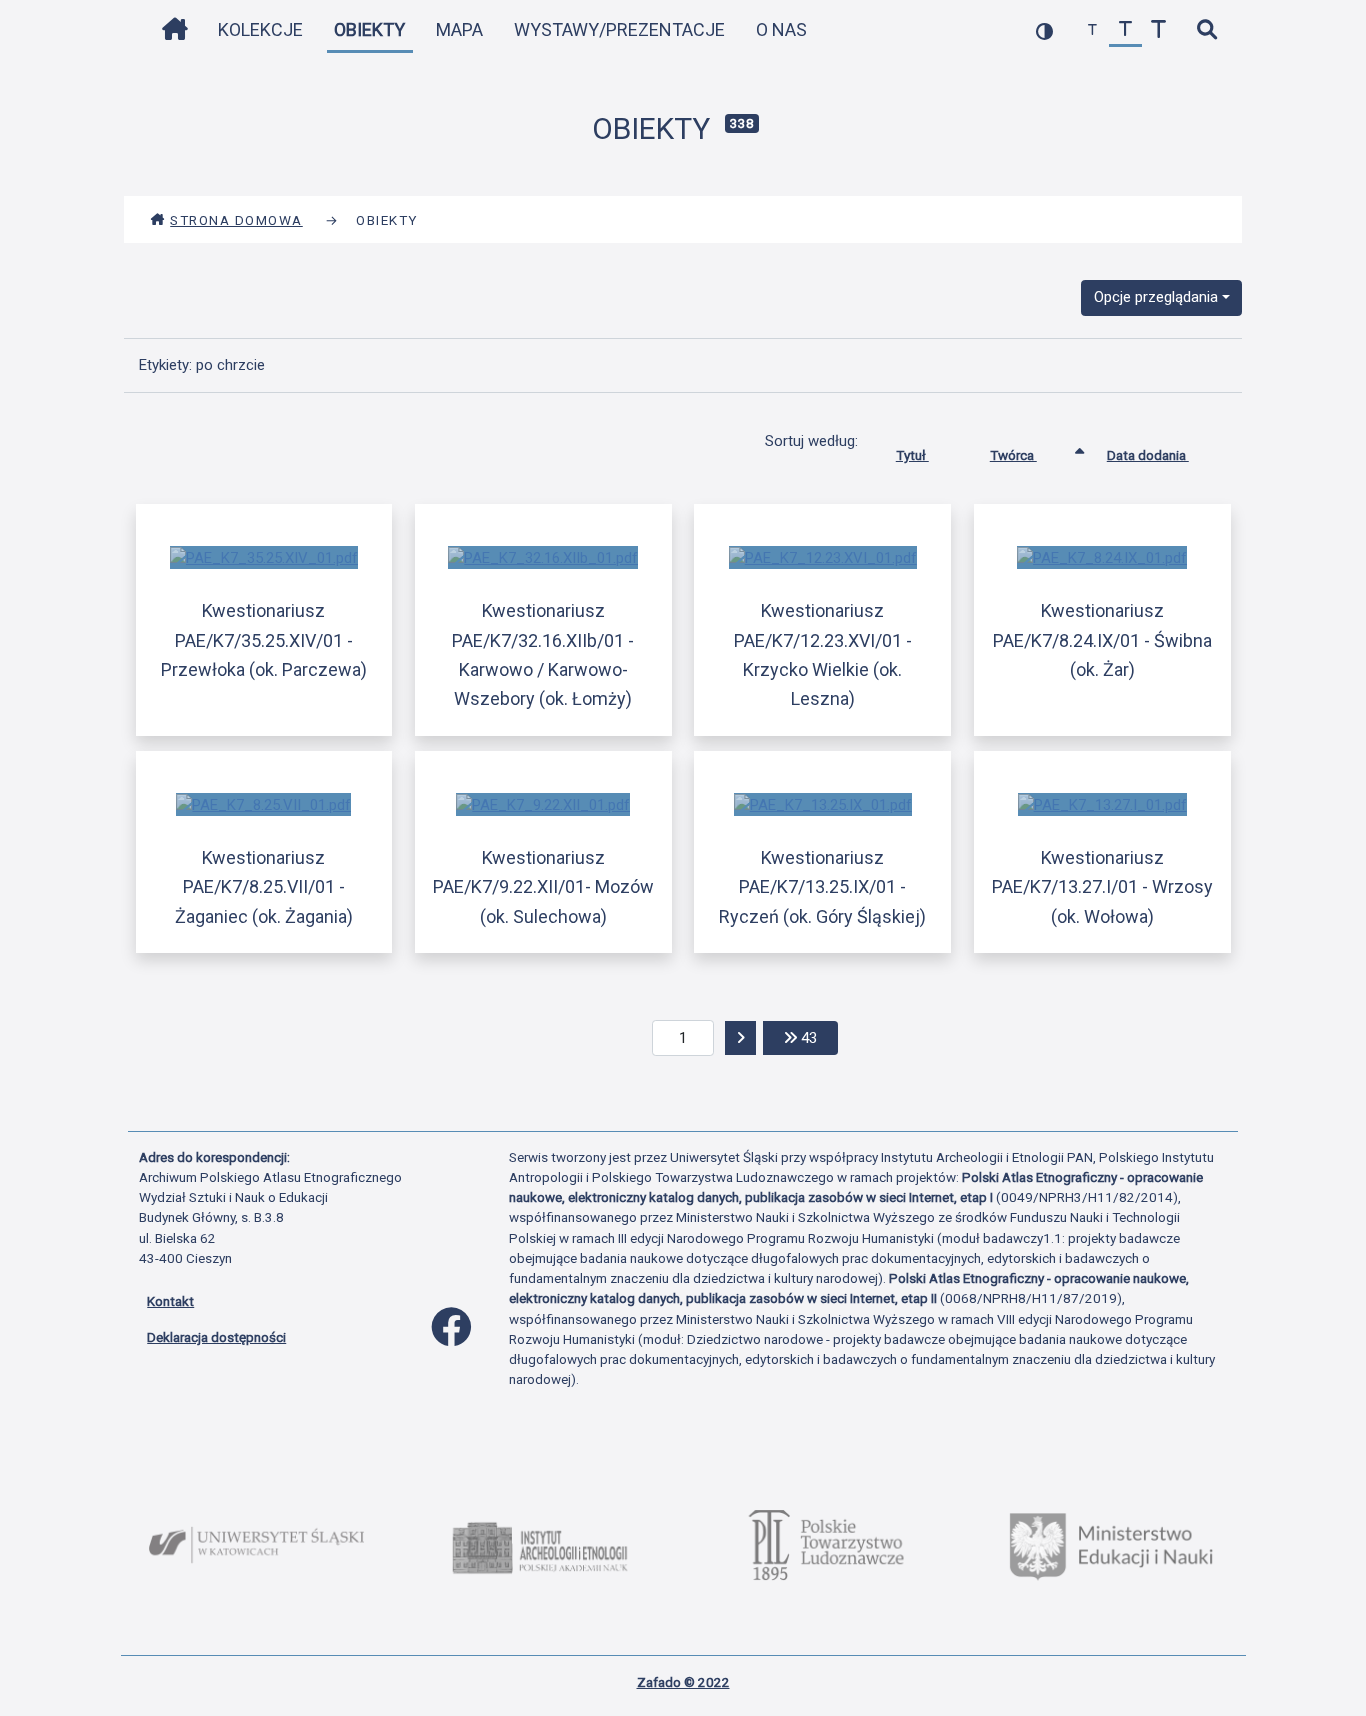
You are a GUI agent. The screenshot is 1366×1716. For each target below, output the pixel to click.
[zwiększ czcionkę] (1158, 30)
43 (817, 1037)
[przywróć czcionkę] (1125, 30)
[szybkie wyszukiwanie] (1206, 30)
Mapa (459, 29)
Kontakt (170, 1301)
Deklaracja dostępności (216, 1337)
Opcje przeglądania (1156, 297)
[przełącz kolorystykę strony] (1044, 30)
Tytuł (912, 455)
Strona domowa (236, 220)
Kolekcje (260, 29)
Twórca (1013, 455)
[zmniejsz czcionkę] (1092, 30)
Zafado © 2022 (683, 1682)
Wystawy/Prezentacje (619, 29)
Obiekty (369, 29)
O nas (781, 29)
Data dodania (1148, 455)
